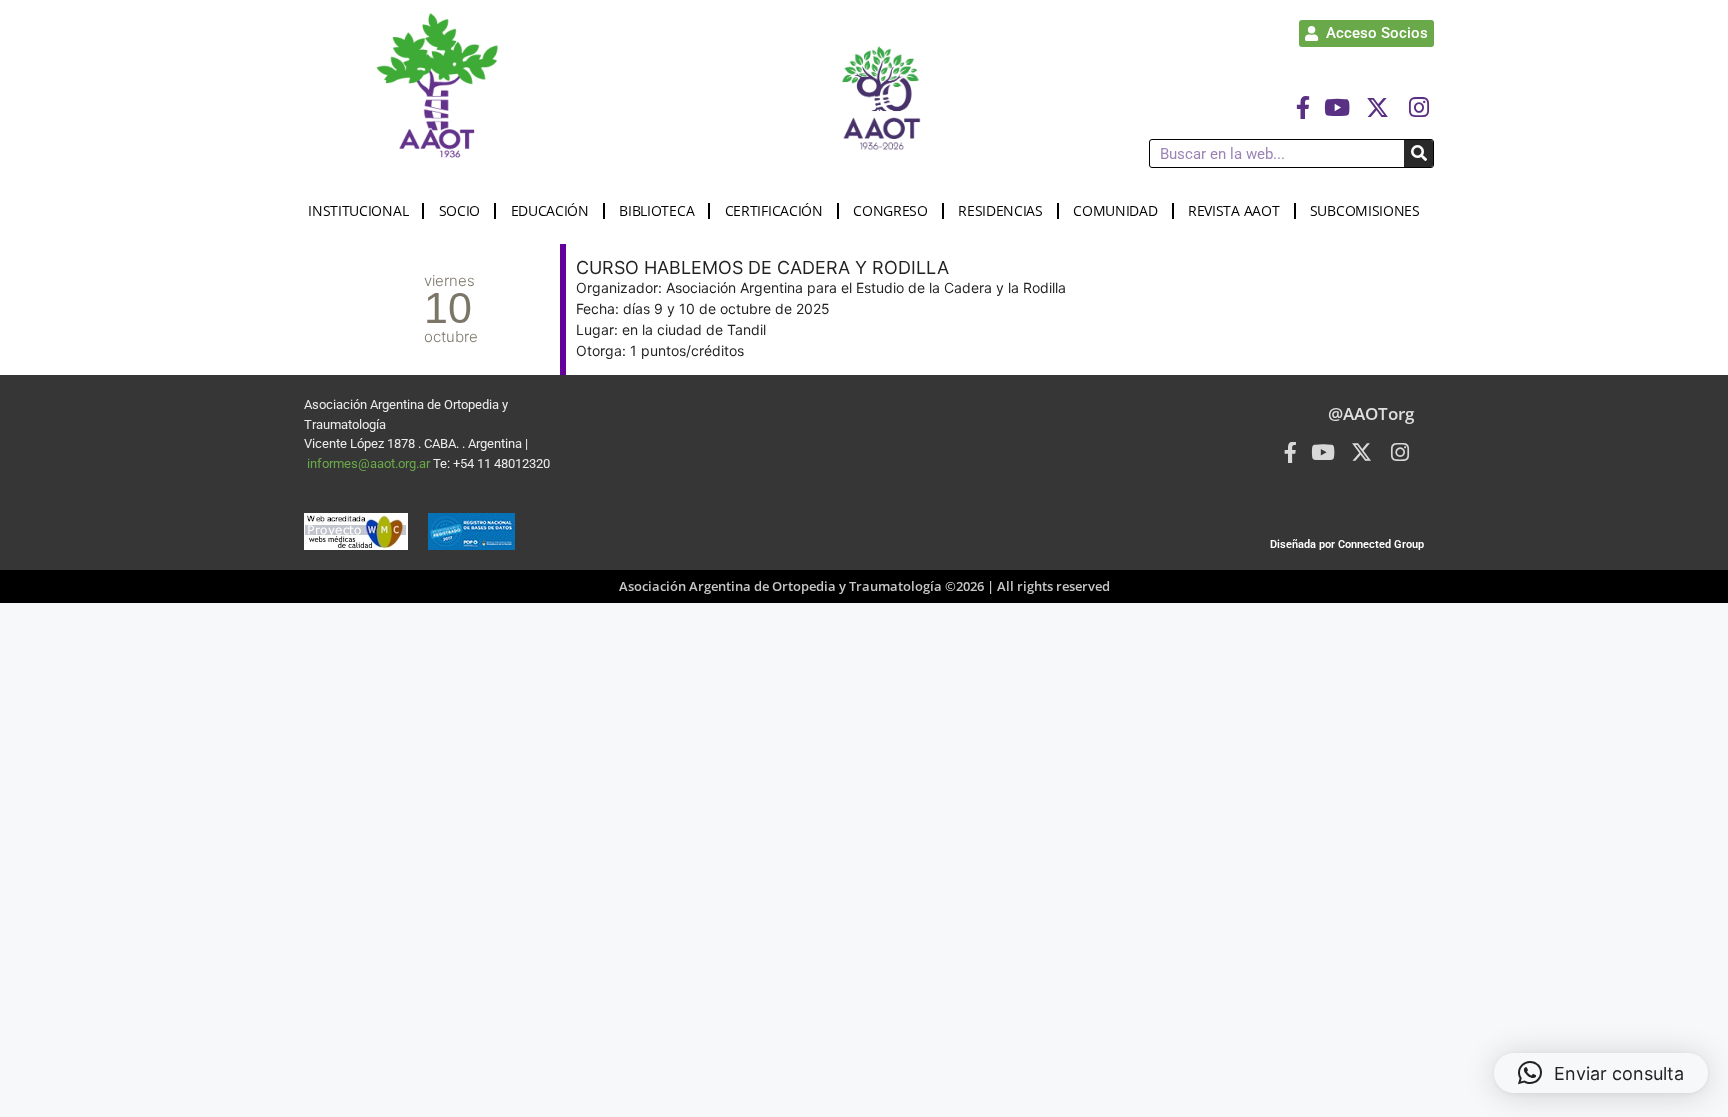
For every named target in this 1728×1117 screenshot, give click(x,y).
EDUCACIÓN (550, 210)
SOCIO (460, 210)
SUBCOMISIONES (1365, 210)
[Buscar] (1418, 153)
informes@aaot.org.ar (370, 463)
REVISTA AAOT (1233, 210)
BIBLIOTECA (656, 210)
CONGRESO (890, 210)
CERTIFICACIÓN (774, 210)
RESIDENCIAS (1000, 210)
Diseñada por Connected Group (1347, 544)
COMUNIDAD (1115, 210)
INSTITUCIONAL (358, 210)
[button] (1601, 1073)
